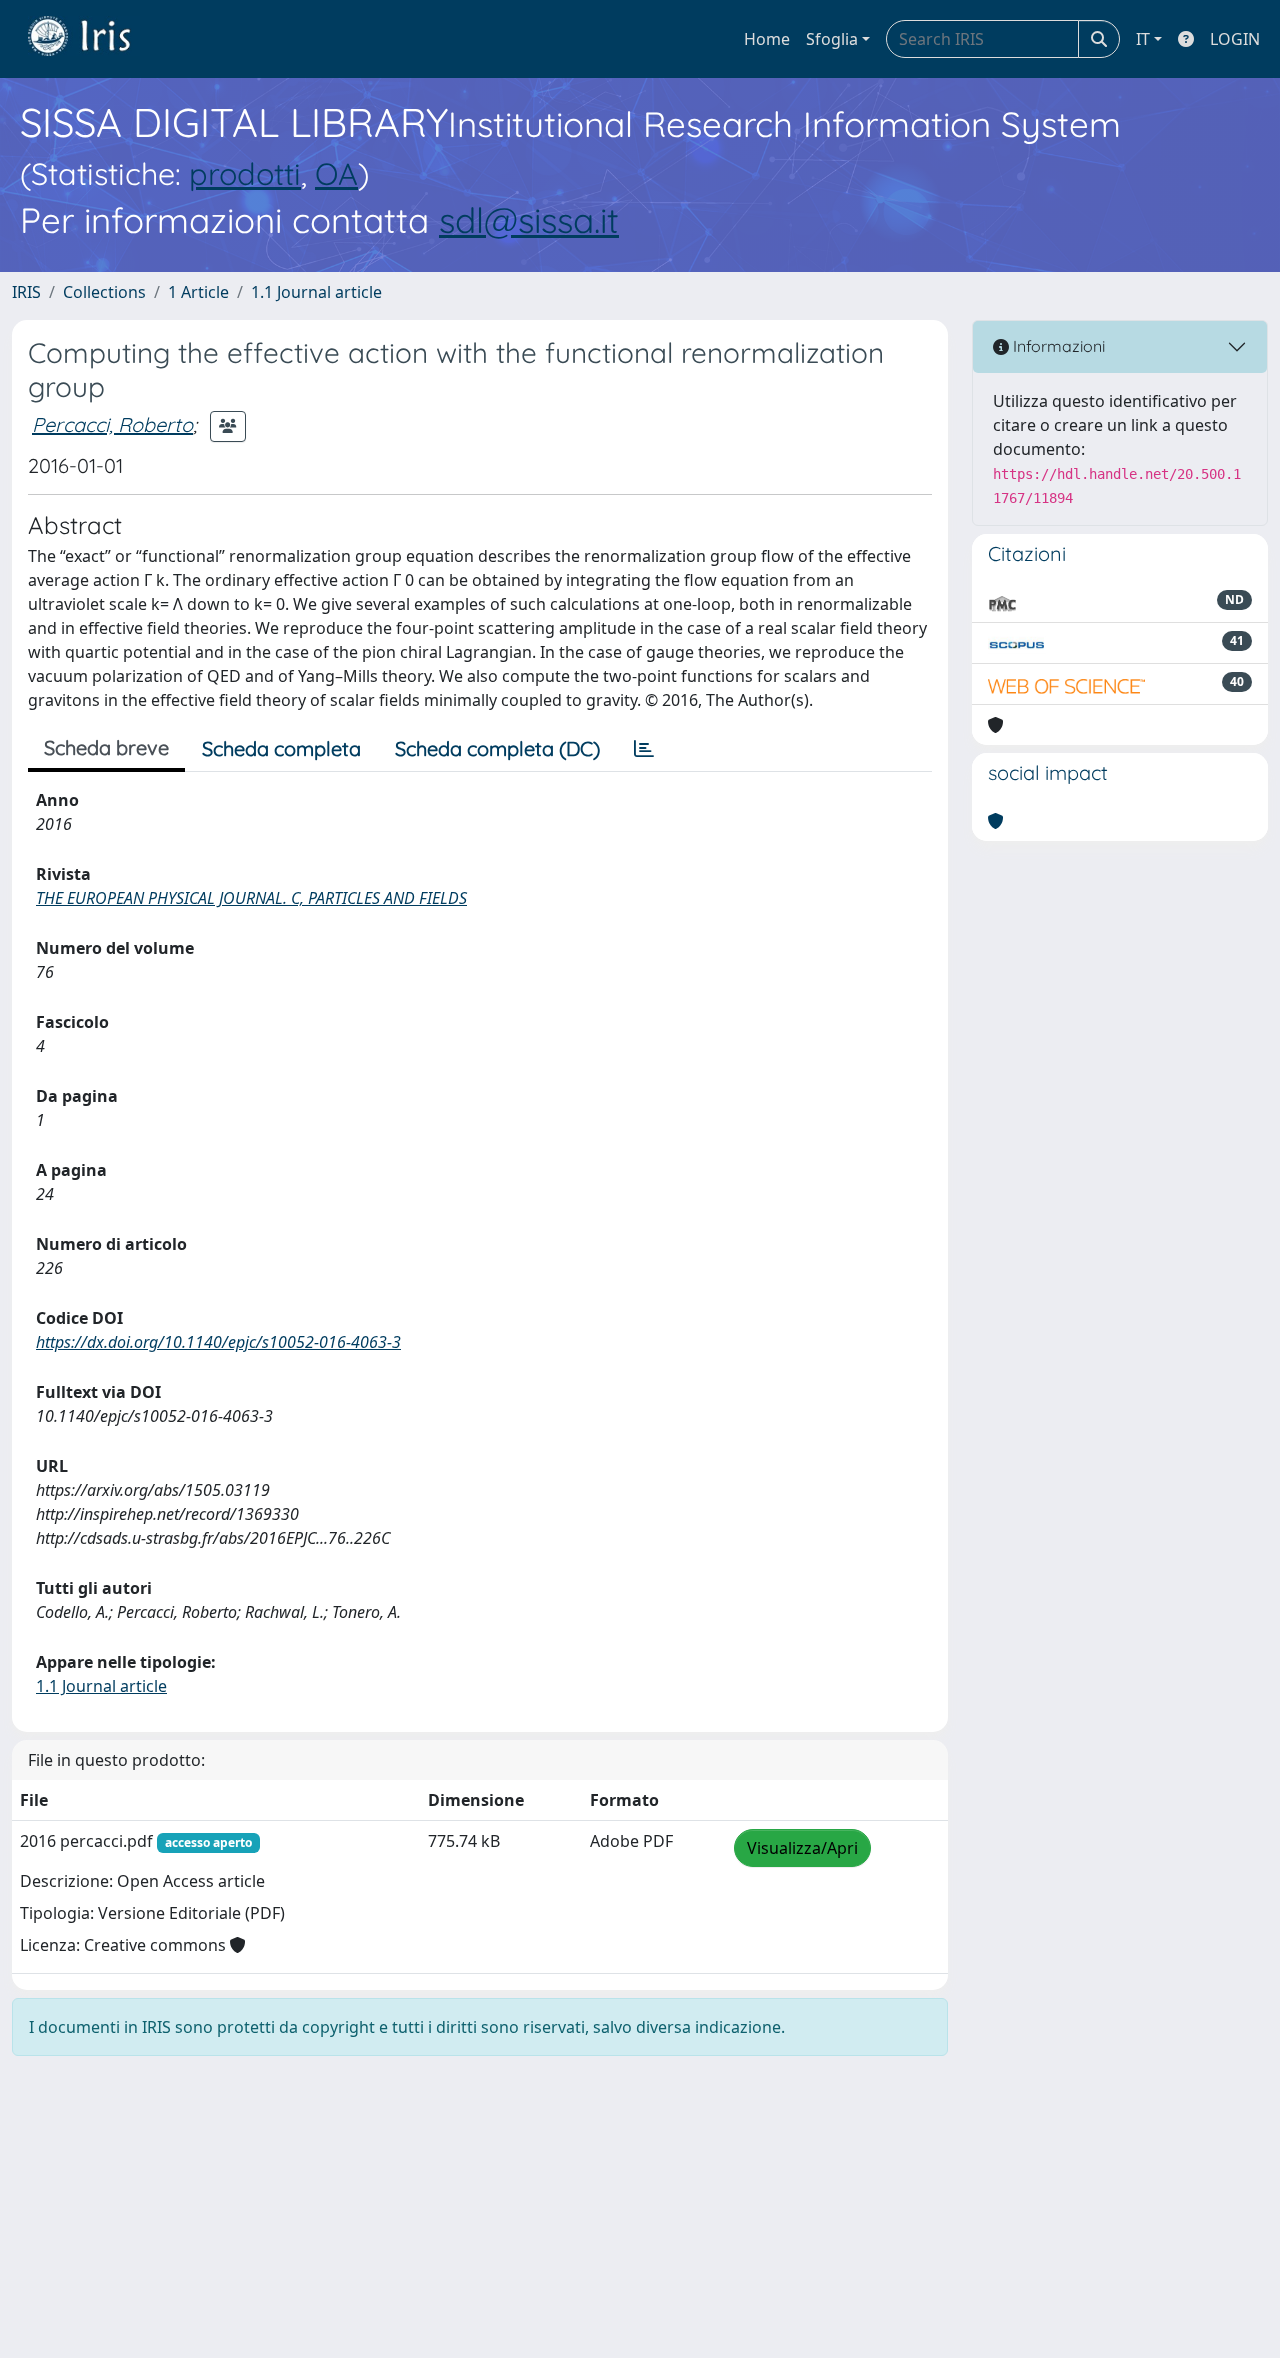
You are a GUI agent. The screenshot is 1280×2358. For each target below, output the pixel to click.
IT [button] (1143, 39)
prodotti (245, 173)
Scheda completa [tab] (281, 748)
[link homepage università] (94, 39)
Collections (104, 292)
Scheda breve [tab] (106, 747)
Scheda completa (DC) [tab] (497, 748)
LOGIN (1235, 39)
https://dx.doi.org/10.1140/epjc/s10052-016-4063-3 (218, 1342)
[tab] (644, 749)
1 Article (198, 292)
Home (767, 39)
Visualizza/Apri (802, 1848)
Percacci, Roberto (112, 424)
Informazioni (1057, 346)
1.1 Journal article (316, 292)
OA (336, 173)
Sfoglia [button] (832, 39)
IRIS (26, 292)
